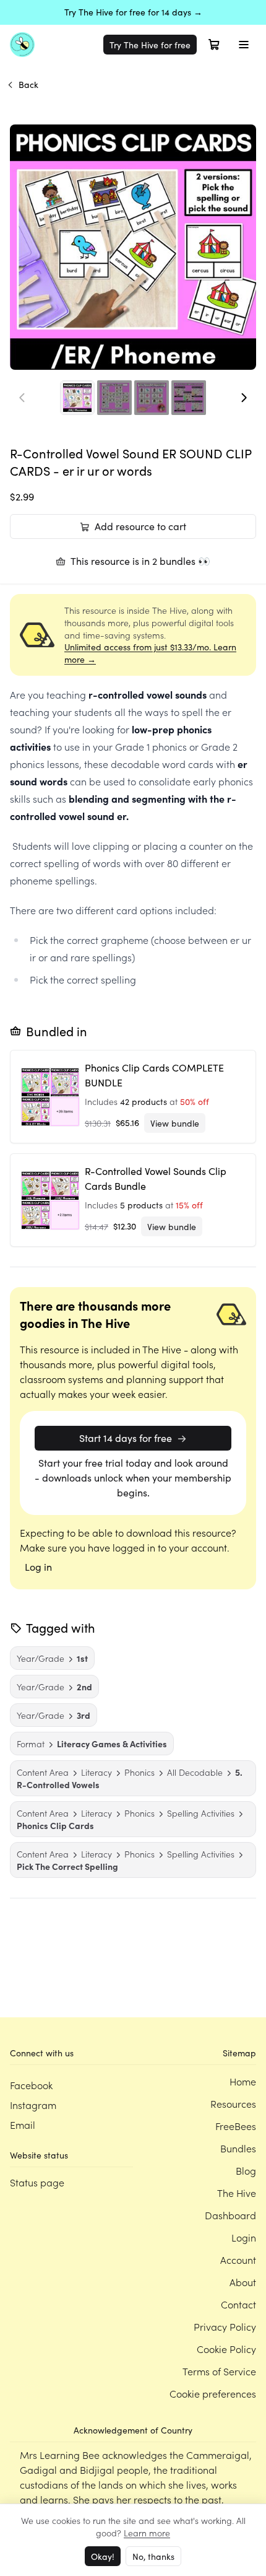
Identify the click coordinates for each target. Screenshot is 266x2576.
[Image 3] (152, 398)
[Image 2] (114, 398)
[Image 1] (77, 398)
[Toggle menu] (244, 45)
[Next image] (244, 398)
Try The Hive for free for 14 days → (133, 12)
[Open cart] (214, 45)
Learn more (147, 2533)
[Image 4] (189, 398)
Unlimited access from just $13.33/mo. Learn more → (150, 653)
